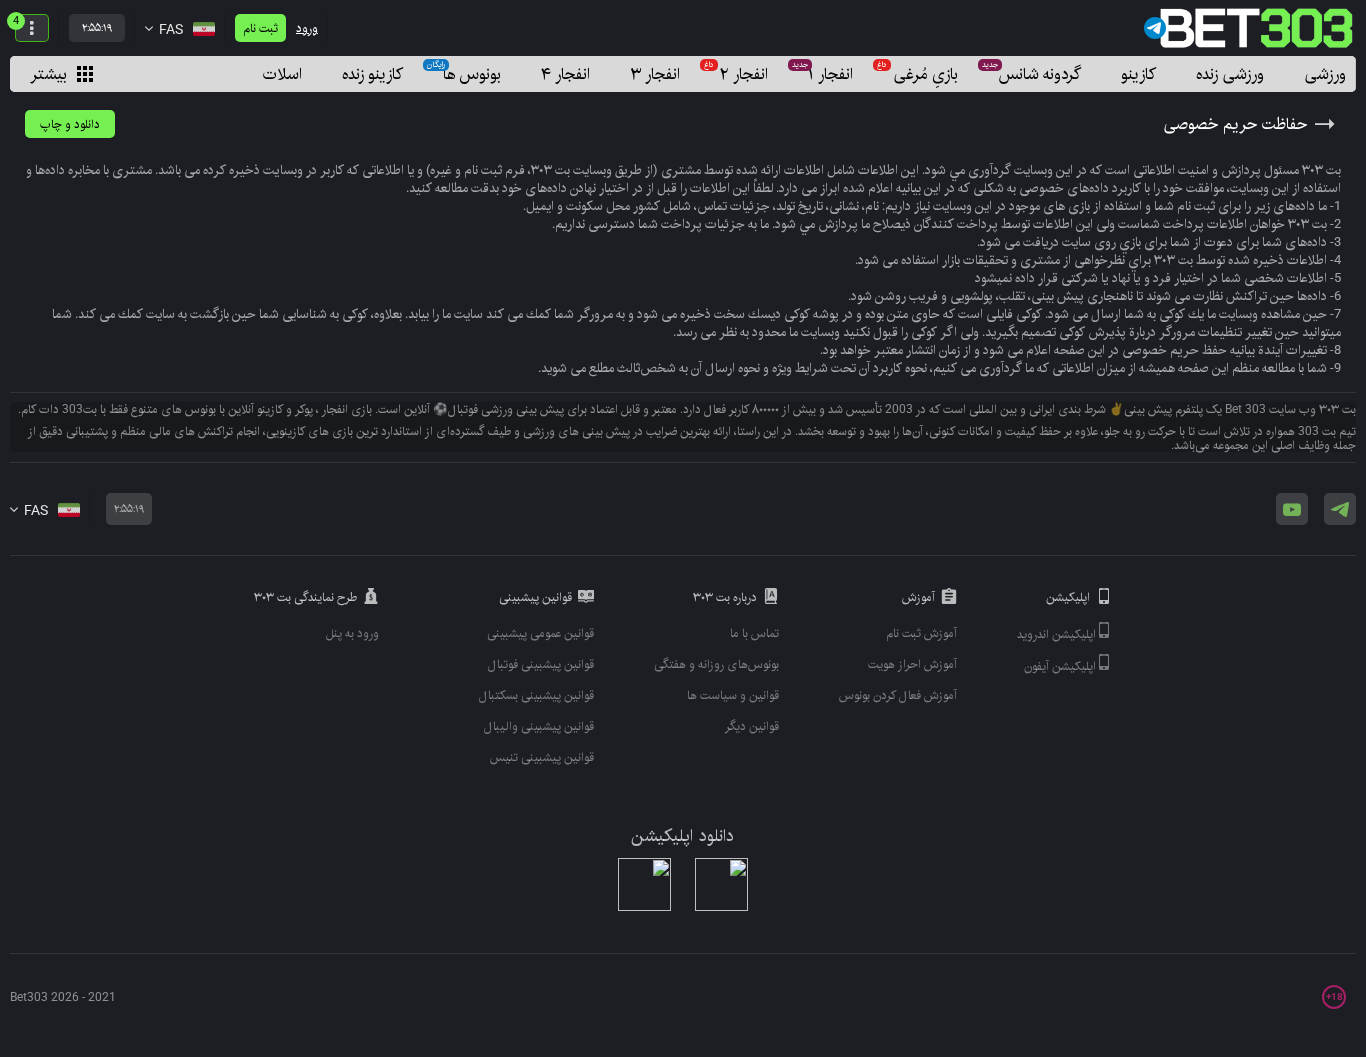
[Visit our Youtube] (1292, 509)
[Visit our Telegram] (1340, 509)
